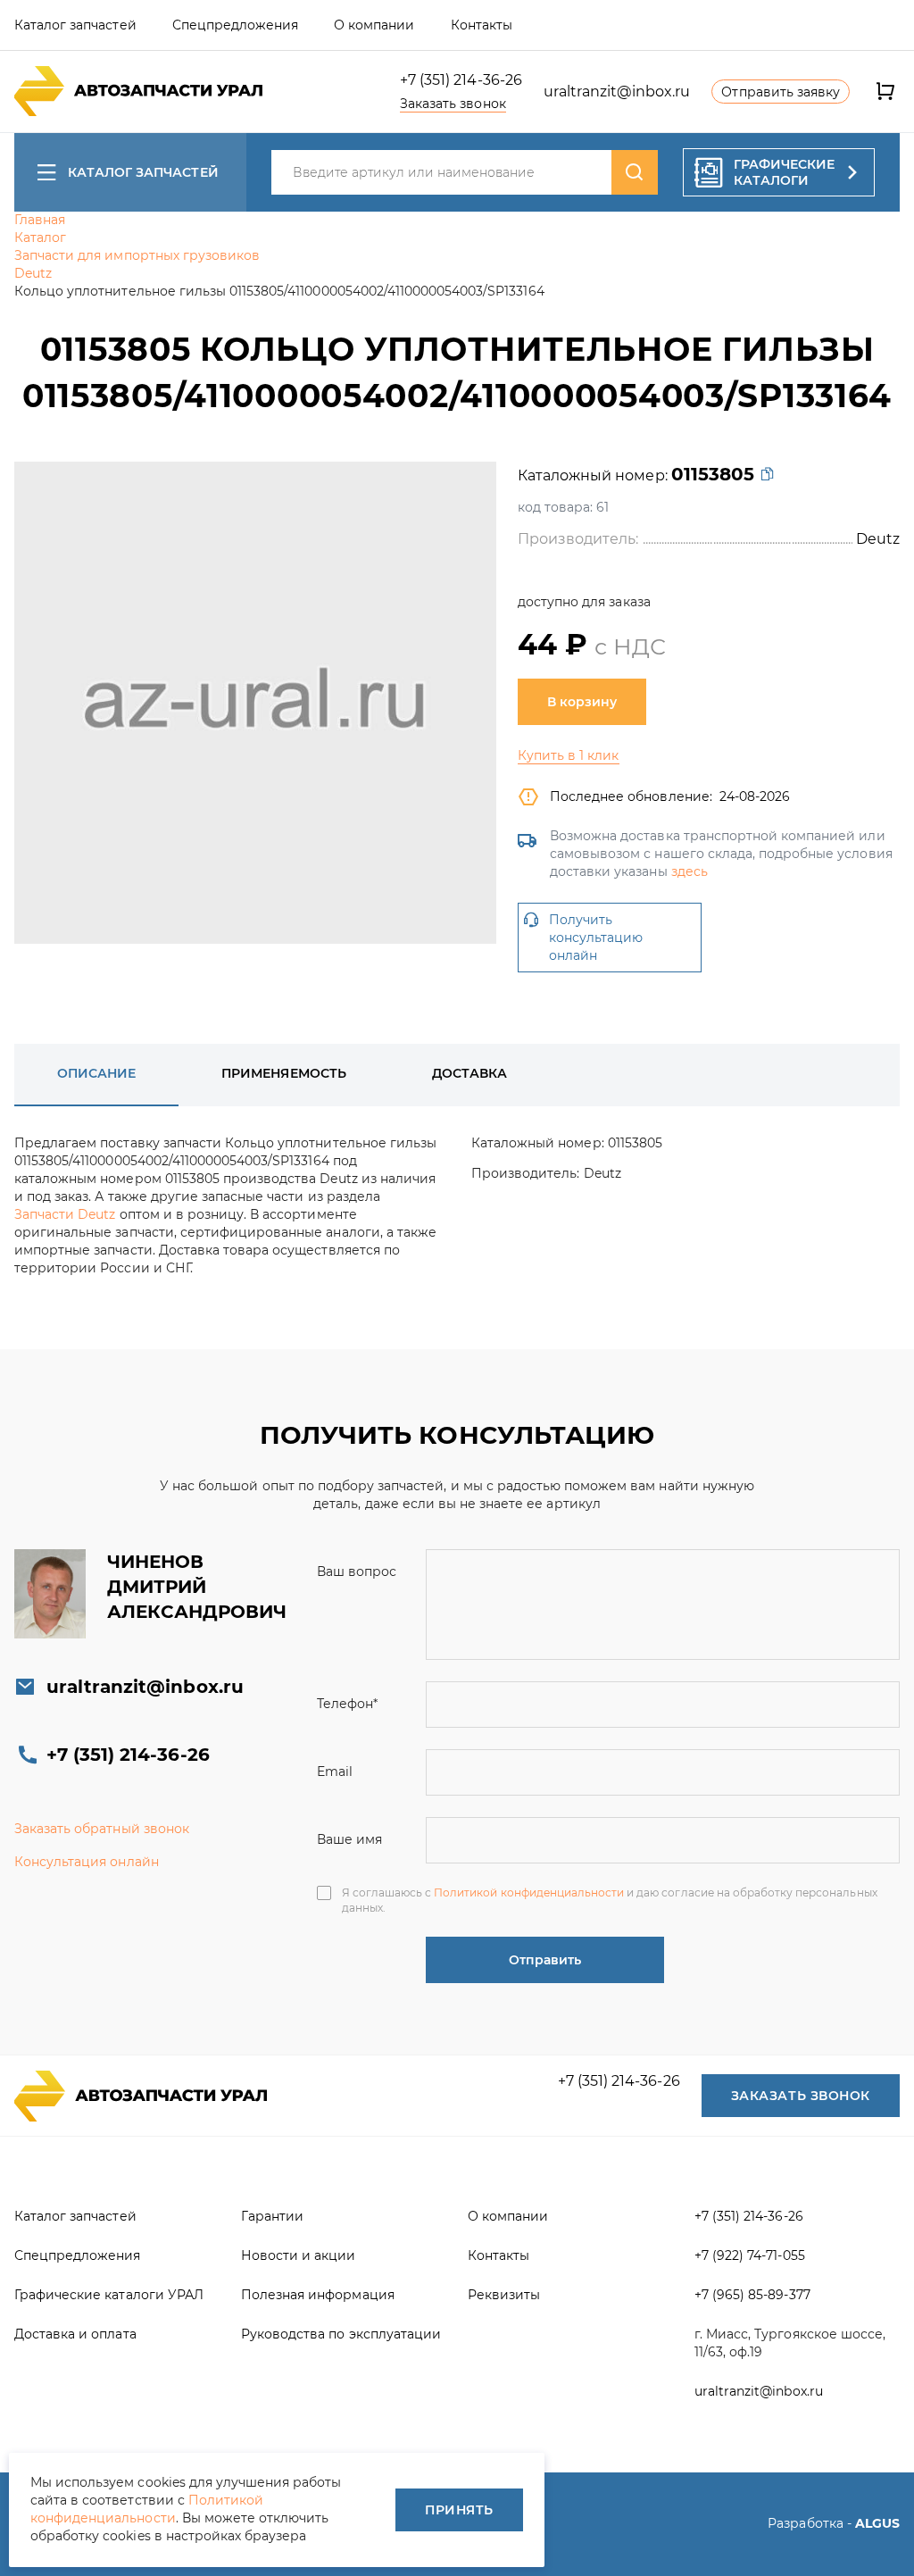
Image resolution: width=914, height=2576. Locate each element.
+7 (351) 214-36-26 (461, 80)
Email (335, 1772)
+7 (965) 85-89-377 (752, 2295)
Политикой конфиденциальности (529, 1892)
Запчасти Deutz (65, 1214)
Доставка (469, 1073)
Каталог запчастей (143, 172)
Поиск (635, 172)
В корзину (582, 702)
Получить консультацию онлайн (596, 938)
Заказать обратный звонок (102, 1829)
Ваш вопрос (357, 1571)
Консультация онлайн (87, 1862)
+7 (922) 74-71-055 (750, 2255)
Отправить (545, 1960)
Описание (96, 1073)
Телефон (347, 1704)
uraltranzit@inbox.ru (617, 92)
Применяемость (283, 1073)
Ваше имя (349, 1839)
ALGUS (877, 2523)
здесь (690, 871)
